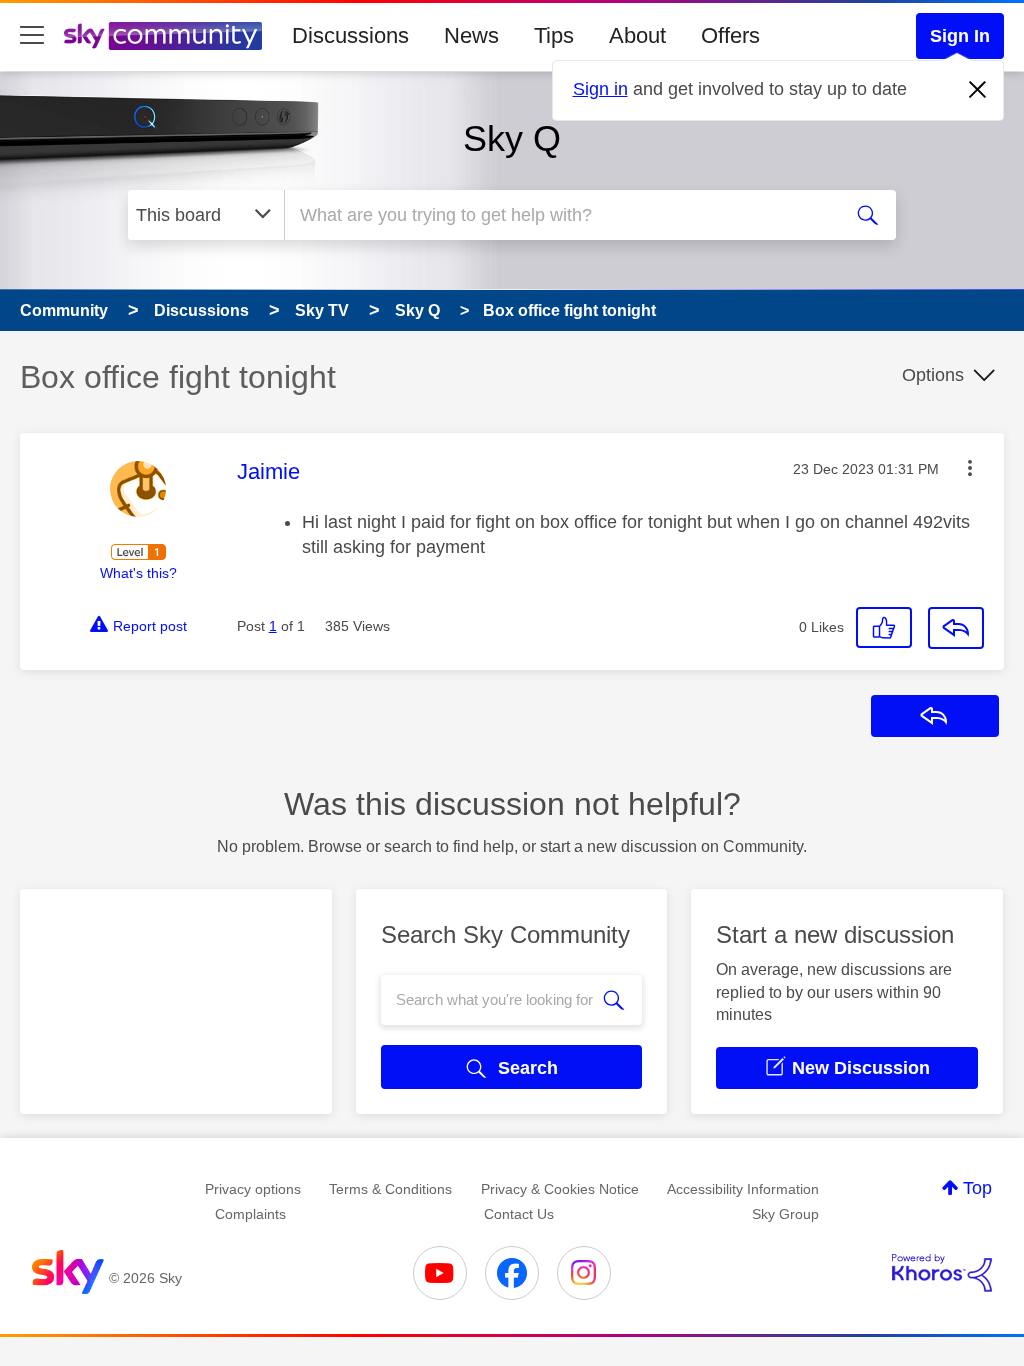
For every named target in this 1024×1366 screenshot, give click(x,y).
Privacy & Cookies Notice (560, 1189)
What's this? (138, 573)
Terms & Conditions (390, 1189)
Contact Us (519, 1214)
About (637, 35)
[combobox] (560, 215)
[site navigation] (32, 36)
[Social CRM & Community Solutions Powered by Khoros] (942, 1273)
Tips (554, 35)
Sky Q (512, 138)
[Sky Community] (163, 36)
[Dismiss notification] (978, 90)
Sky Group (785, 1214)
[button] (970, 468)
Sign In (960, 36)
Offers (730, 35)
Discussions (350, 35)
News (471, 35)
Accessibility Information (743, 1189)
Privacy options (253, 1189)
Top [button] (977, 1188)
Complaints (250, 1214)
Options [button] (933, 375)
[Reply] (956, 628)
